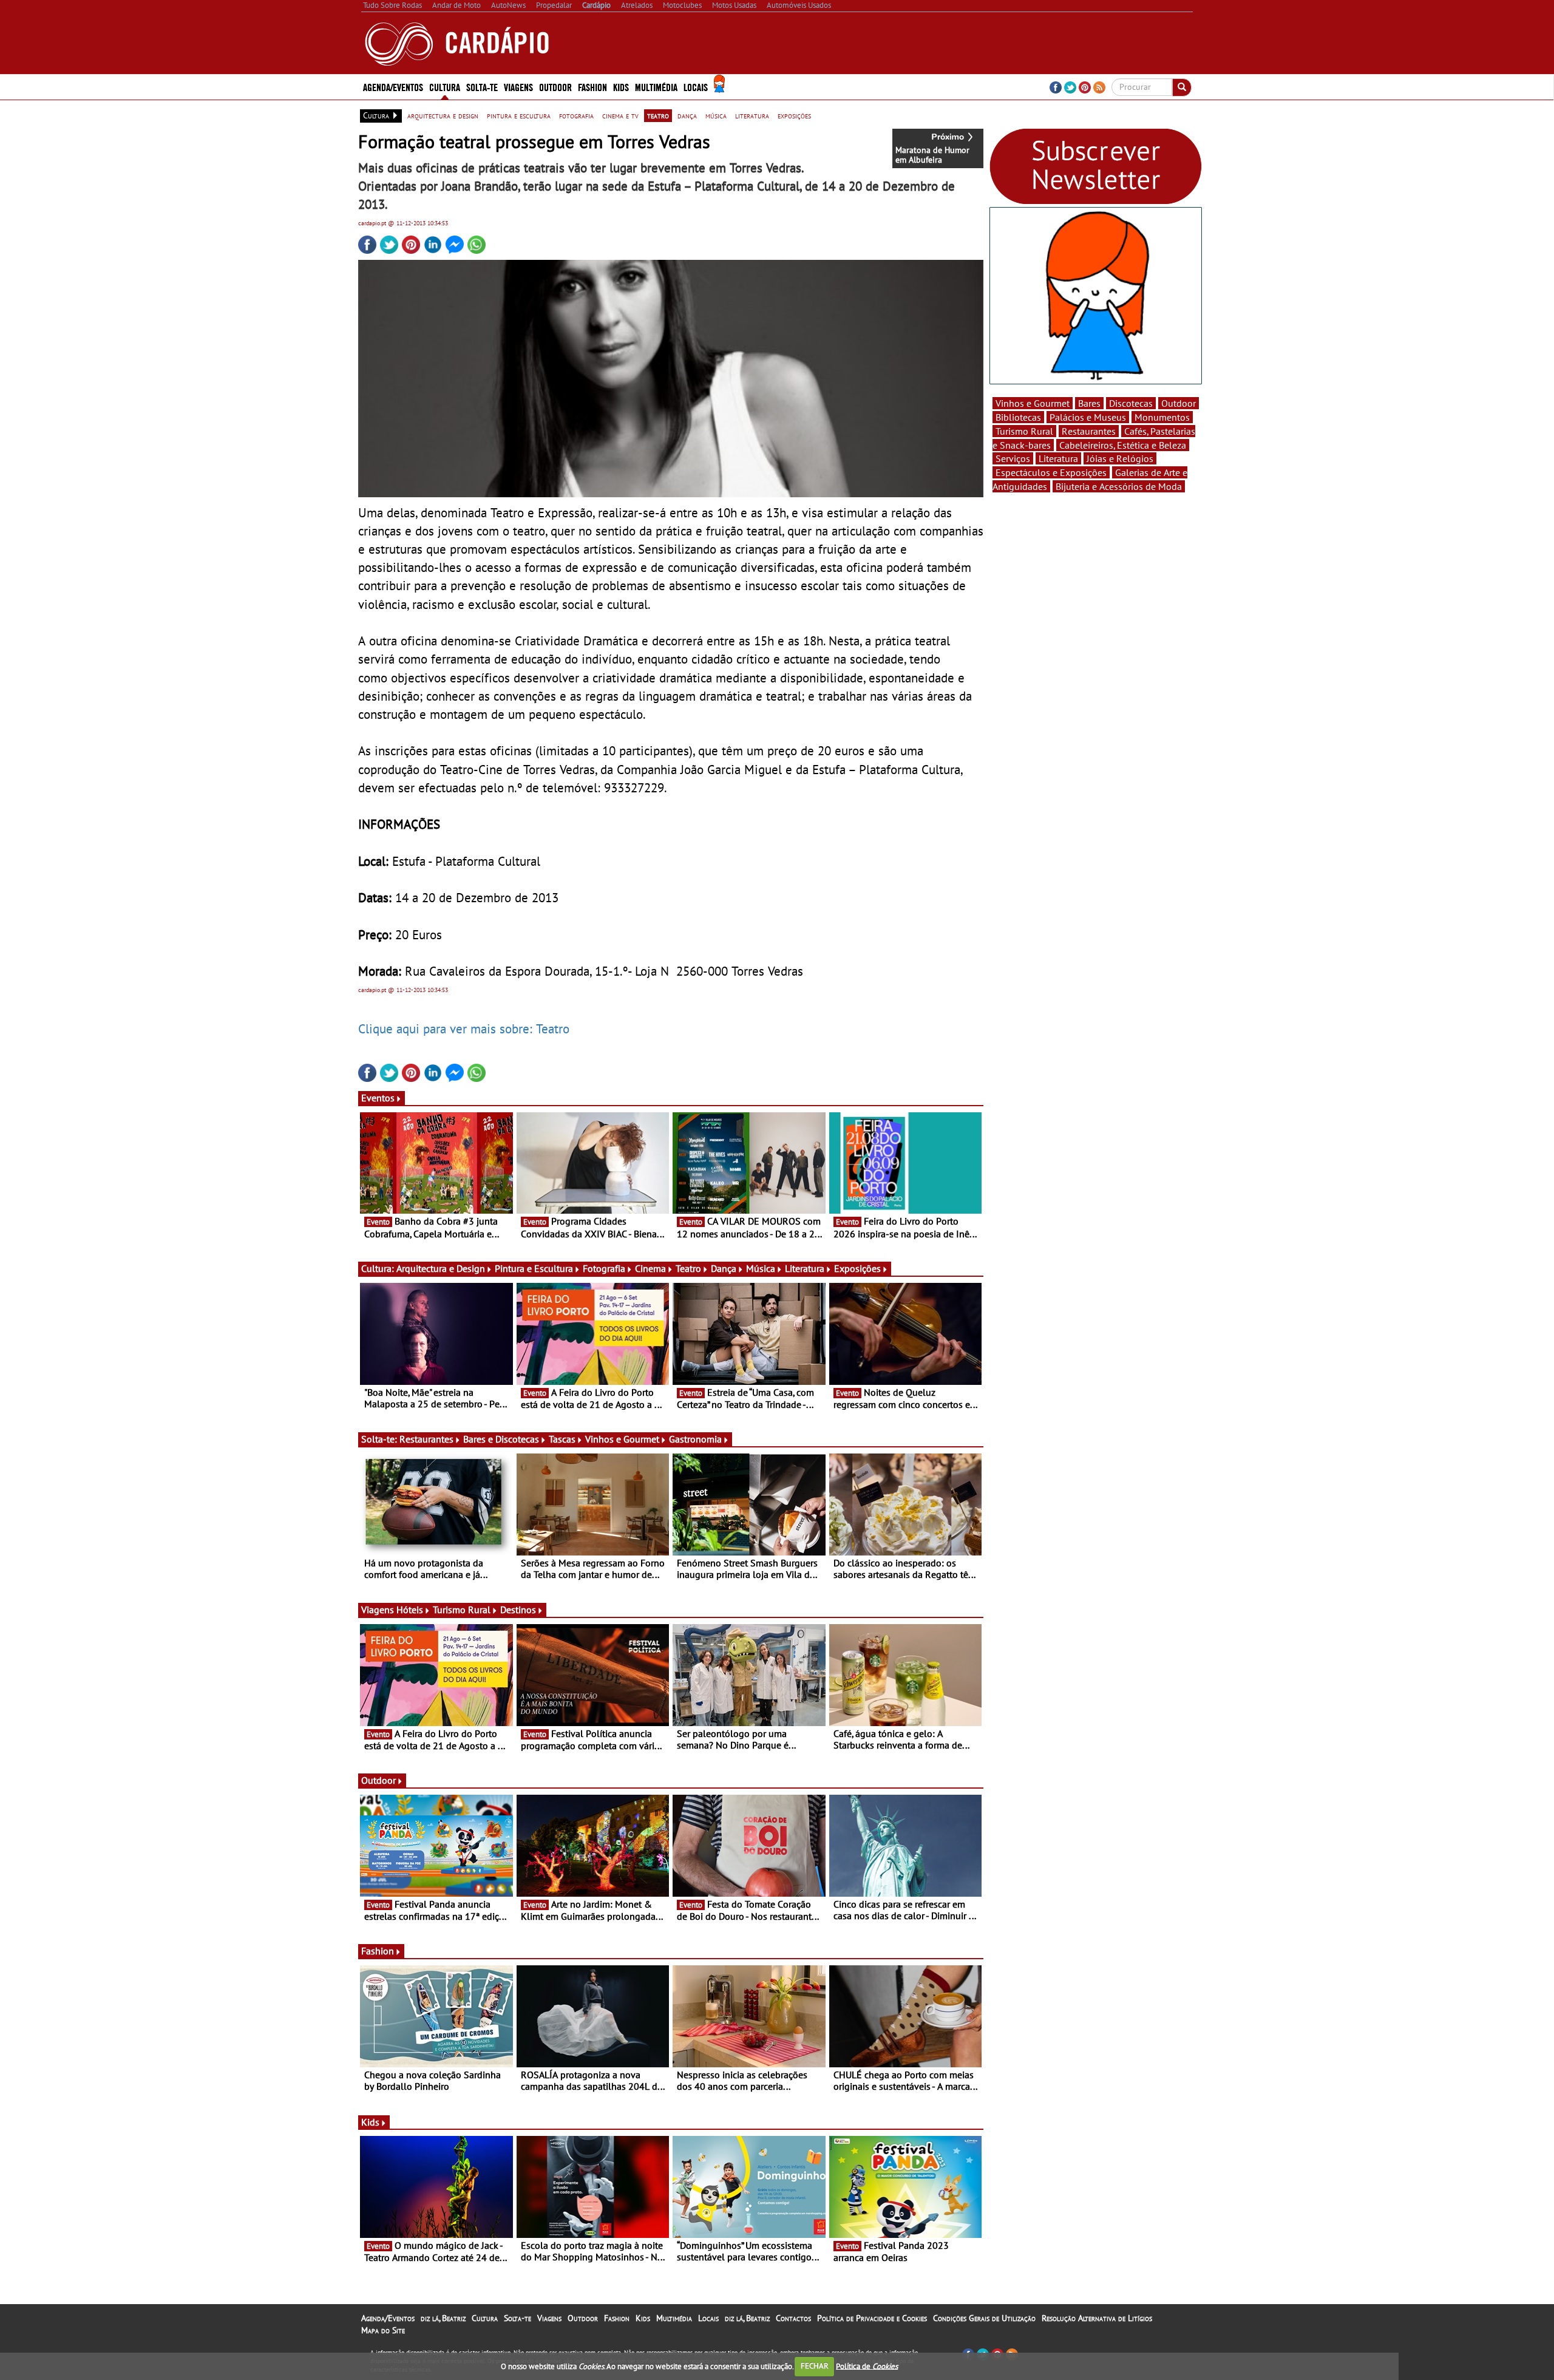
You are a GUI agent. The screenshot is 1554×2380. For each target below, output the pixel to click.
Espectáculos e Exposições (1051, 472)
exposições (794, 115)
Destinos (518, 1610)
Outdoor (555, 87)
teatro (658, 115)
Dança (724, 1268)
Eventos (378, 1098)
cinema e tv (620, 115)
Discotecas (1131, 403)
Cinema (650, 1268)
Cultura (485, 2318)
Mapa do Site (383, 2330)
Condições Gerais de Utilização (984, 2318)
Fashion (592, 87)
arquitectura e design (443, 115)
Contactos (793, 2318)
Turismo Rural (462, 1610)
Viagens (549, 2318)
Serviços (1013, 458)
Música (761, 1268)
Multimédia (674, 2318)
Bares (1089, 403)
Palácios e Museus (1088, 417)
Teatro (688, 1268)
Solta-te (517, 2318)
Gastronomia (695, 1439)
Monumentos (1162, 417)
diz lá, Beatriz (443, 2318)
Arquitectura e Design (441, 1268)
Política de (867, 2366)
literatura (752, 115)
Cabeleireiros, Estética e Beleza (1123, 445)
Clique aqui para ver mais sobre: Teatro (464, 1028)
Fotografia (604, 1268)
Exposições (857, 1268)
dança (687, 115)
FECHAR (815, 2366)
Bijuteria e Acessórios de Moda (1119, 486)
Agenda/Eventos (393, 87)
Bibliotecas (1018, 417)
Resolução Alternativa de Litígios (1097, 2318)
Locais (708, 2318)
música (716, 115)
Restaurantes (426, 1439)
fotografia (576, 115)
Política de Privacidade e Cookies (872, 2318)
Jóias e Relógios (1120, 458)
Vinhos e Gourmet (622, 1439)
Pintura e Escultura (534, 1268)
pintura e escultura (519, 115)
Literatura (805, 1268)
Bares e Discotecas (501, 1439)
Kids (621, 87)
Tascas (562, 1439)
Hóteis (410, 1610)
